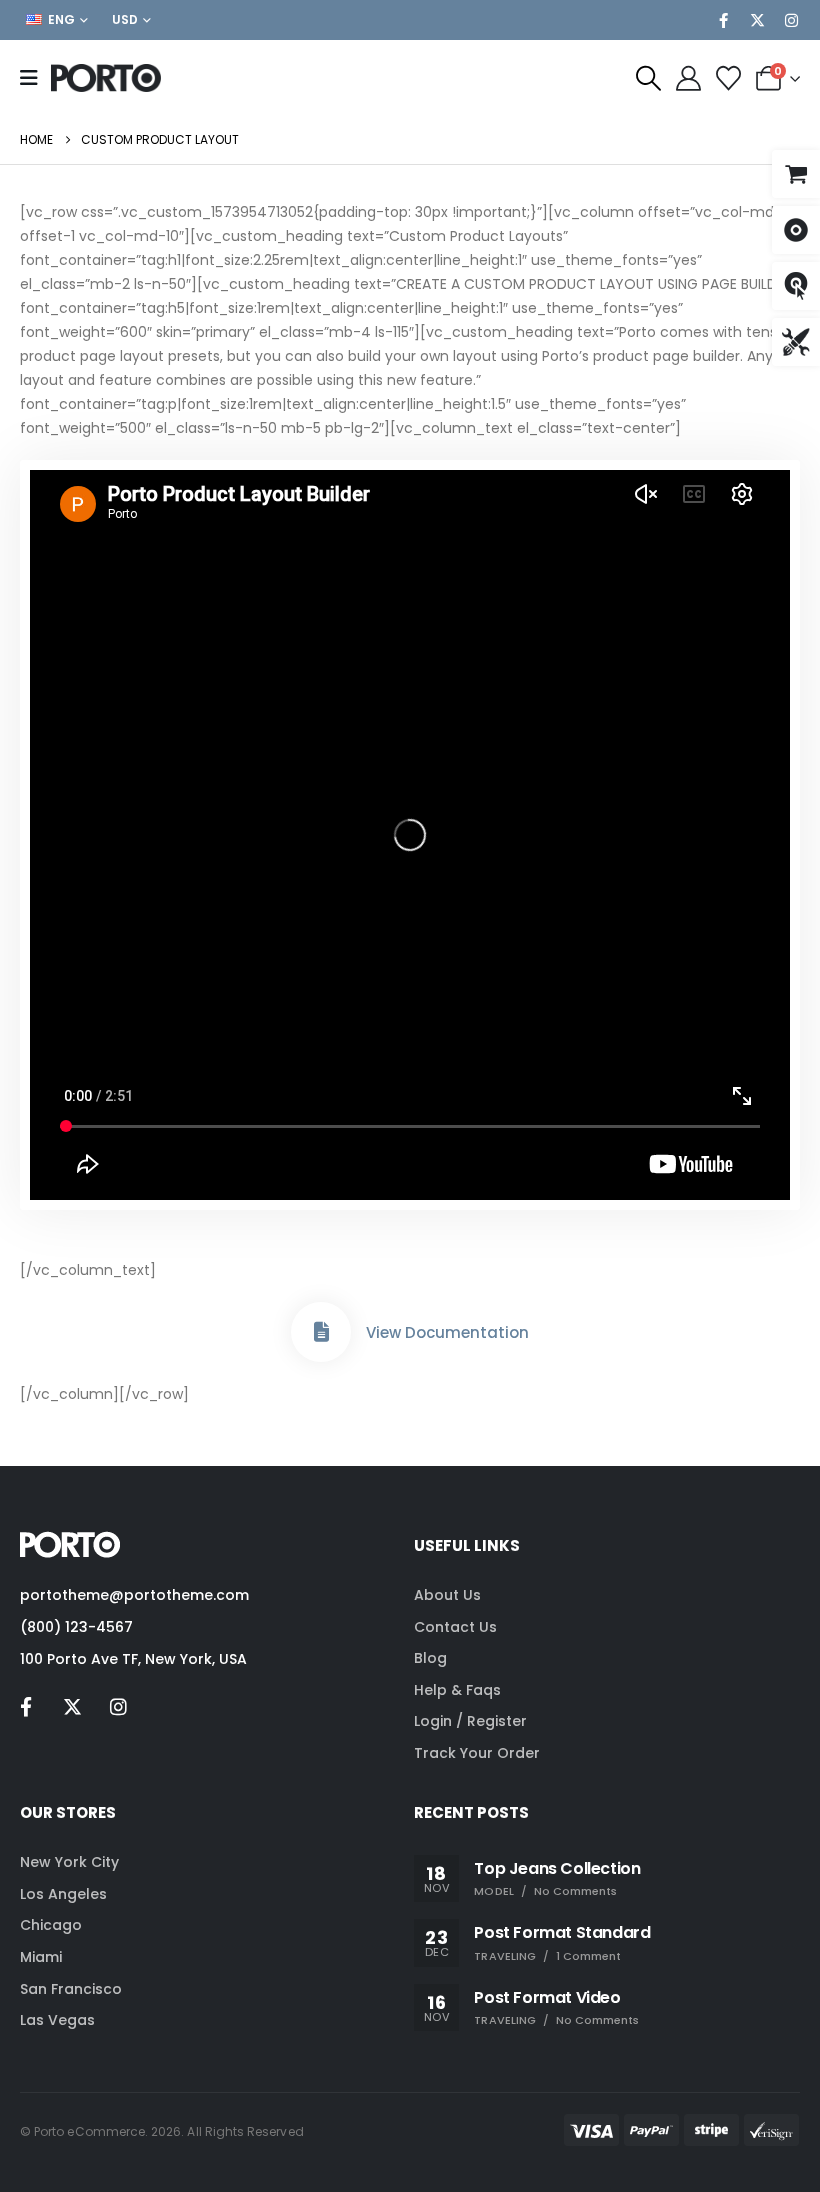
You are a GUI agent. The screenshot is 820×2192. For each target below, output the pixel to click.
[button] (648, 78)
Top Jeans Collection (557, 1868)
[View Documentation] (321, 1332)
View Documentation (447, 1332)
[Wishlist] (728, 78)
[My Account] (688, 78)
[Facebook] (723, 20)
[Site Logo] (106, 78)
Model (493, 1891)
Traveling (505, 1956)
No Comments (576, 1891)
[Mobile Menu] (35, 78)
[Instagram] (791, 20)
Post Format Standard (562, 1932)
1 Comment (589, 1956)
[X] (757, 20)
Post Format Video (547, 1997)
